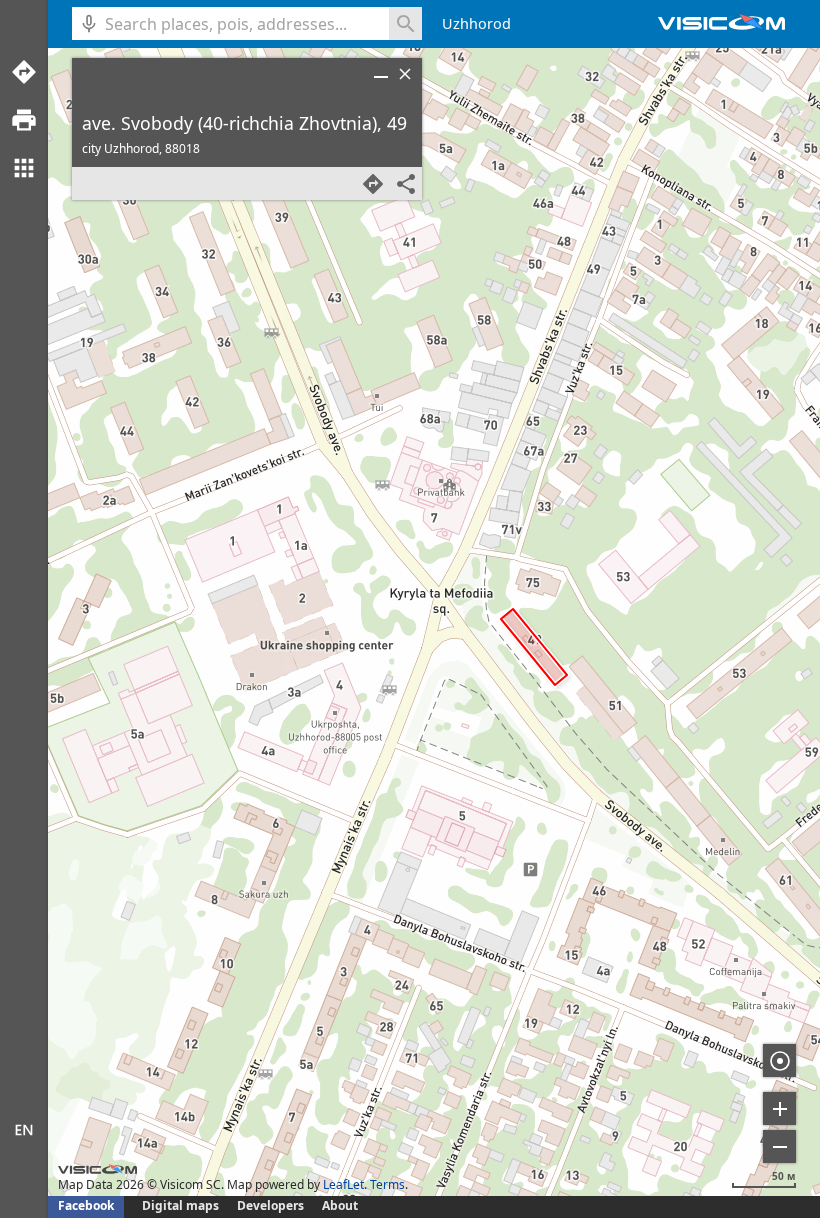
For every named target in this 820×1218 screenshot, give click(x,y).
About (340, 1205)
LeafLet (343, 1184)
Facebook (86, 1205)
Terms (387, 1184)
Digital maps (182, 1205)
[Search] (405, 23)
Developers (270, 1205)
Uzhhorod (476, 23)
